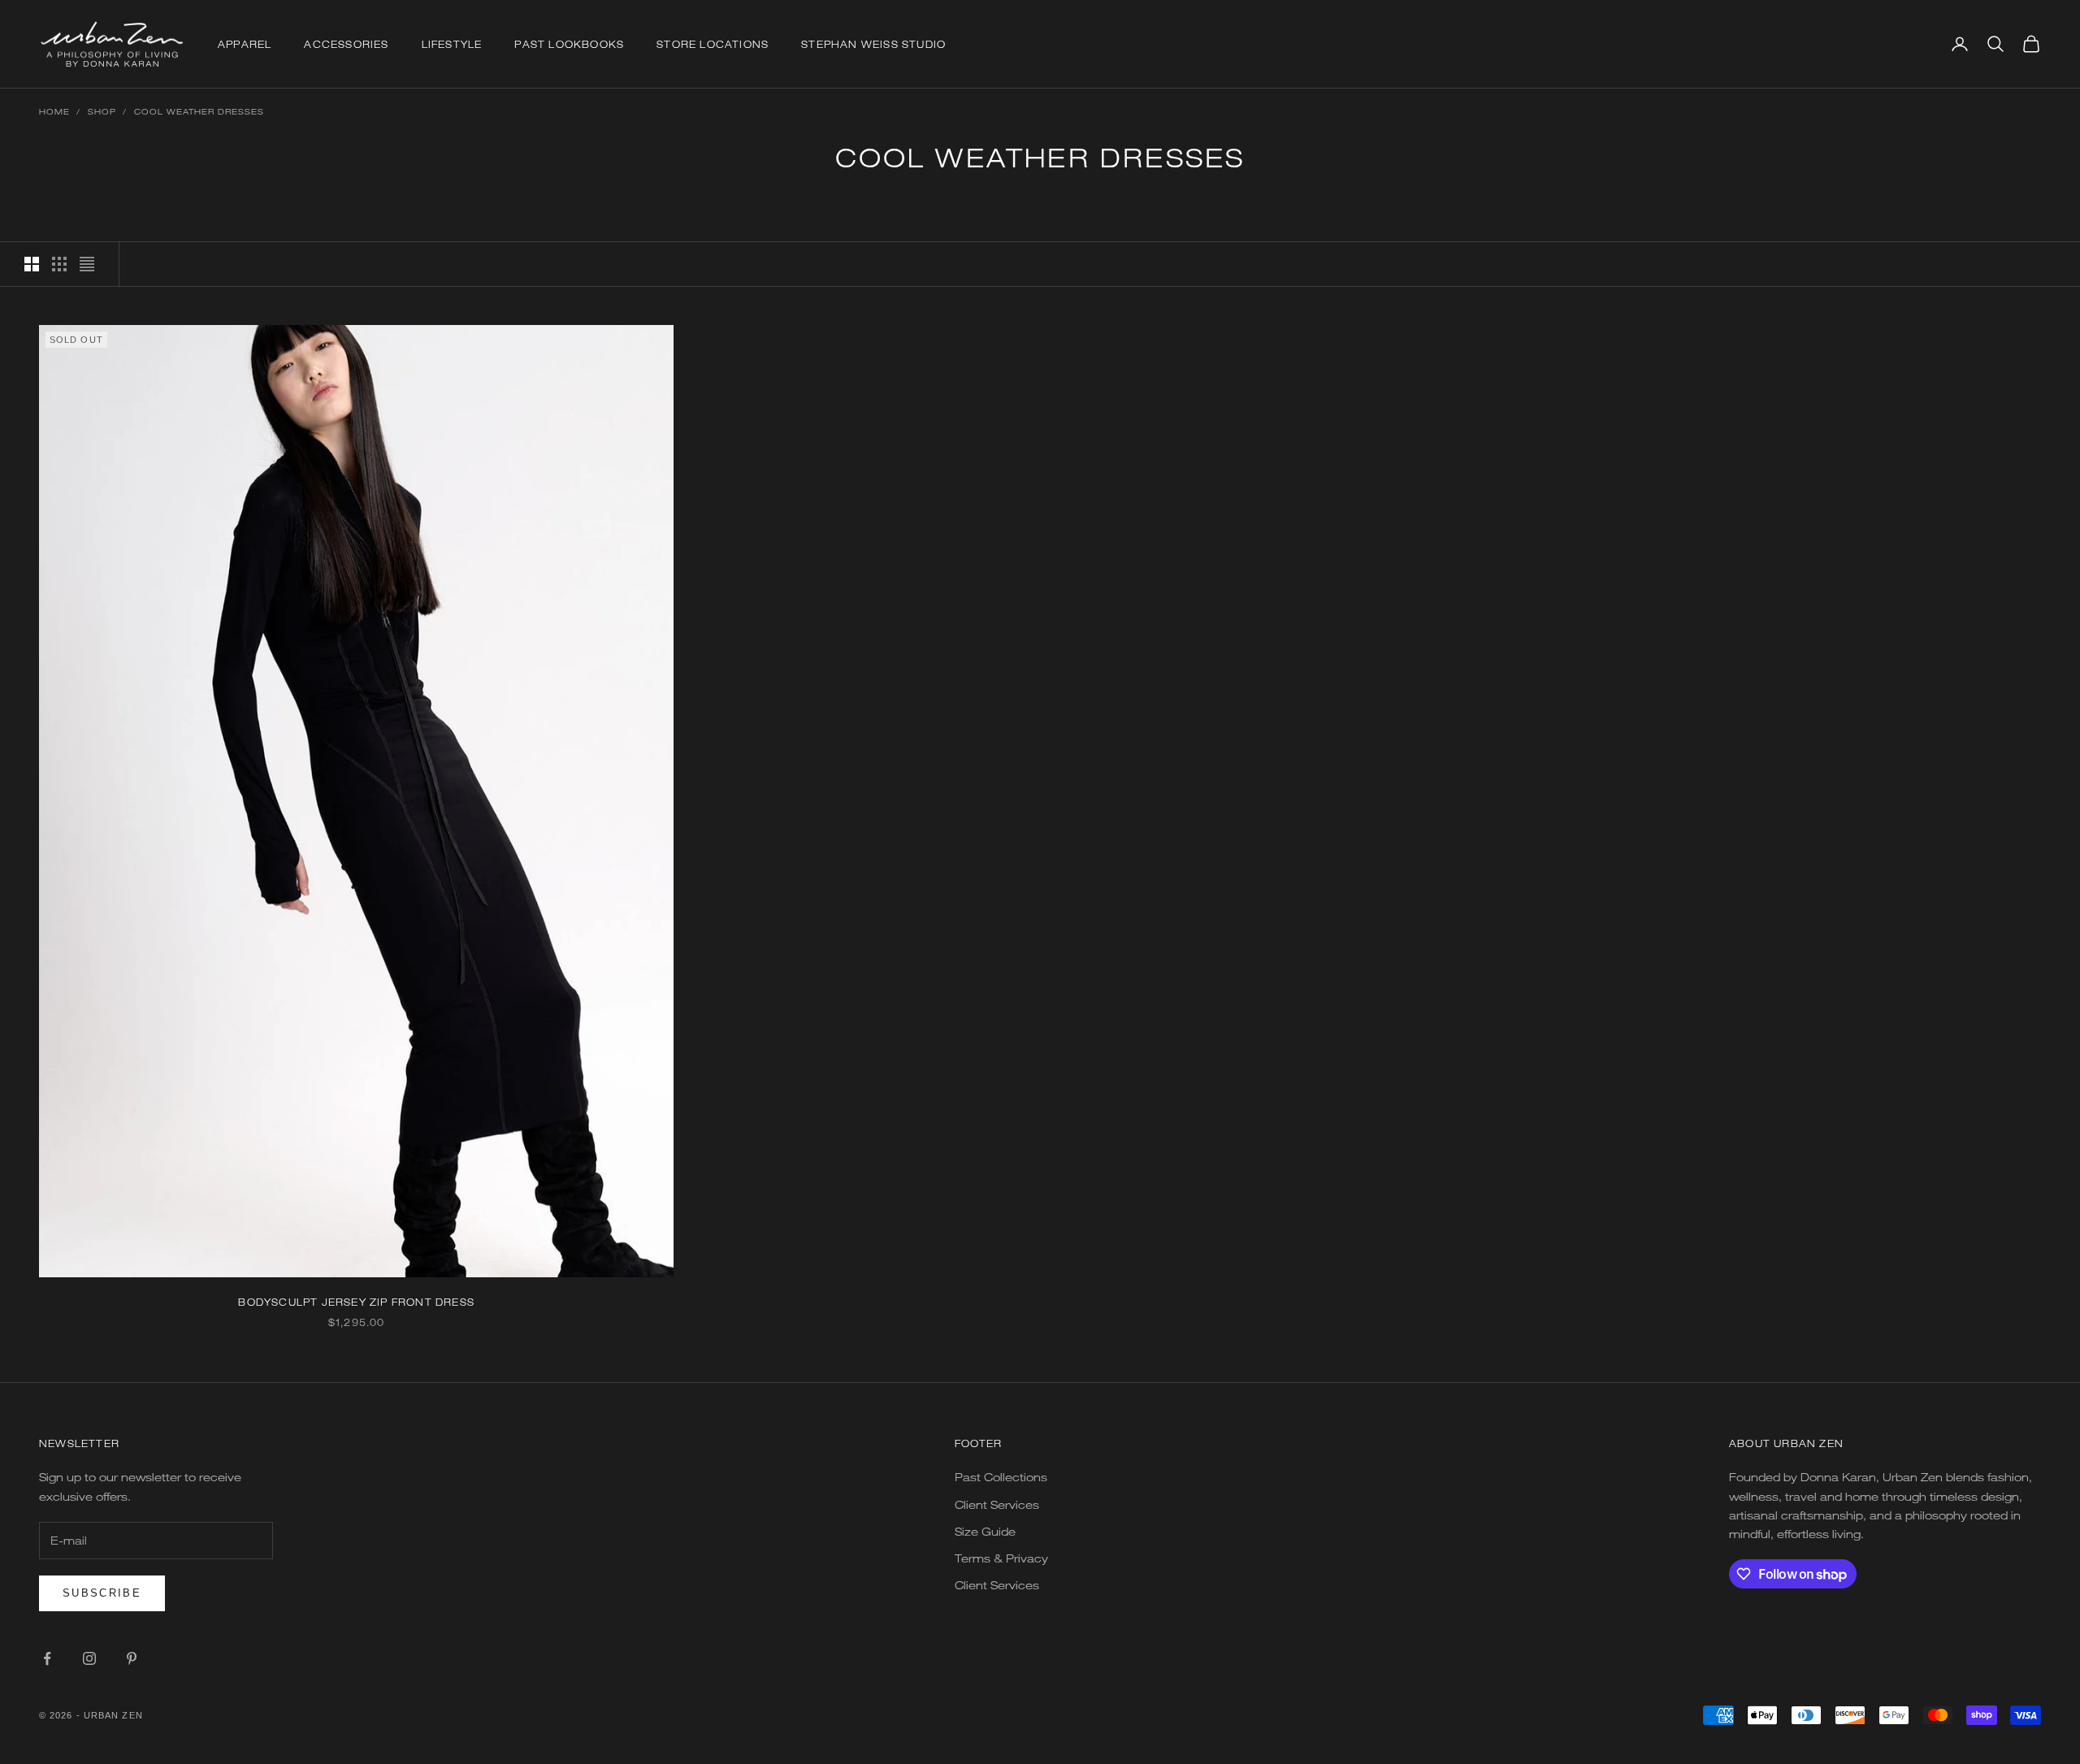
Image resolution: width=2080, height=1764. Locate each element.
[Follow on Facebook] (47, 1658)
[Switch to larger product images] (32, 264)
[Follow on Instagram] (89, 1658)
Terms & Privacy (1001, 1558)
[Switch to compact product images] (87, 264)
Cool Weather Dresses (199, 111)
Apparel (245, 44)
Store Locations (713, 44)
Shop (102, 111)
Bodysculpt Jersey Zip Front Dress (356, 1302)
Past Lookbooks (569, 44)
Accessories (346, 44)
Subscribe (102, 1593)
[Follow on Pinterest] (132, 1658)
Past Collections (1001, 1477)
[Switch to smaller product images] (59, 264)
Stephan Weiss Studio (873, 44)
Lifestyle (452, 44)
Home (54, 111)
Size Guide (985, 1531)
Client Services (997, 1504)
